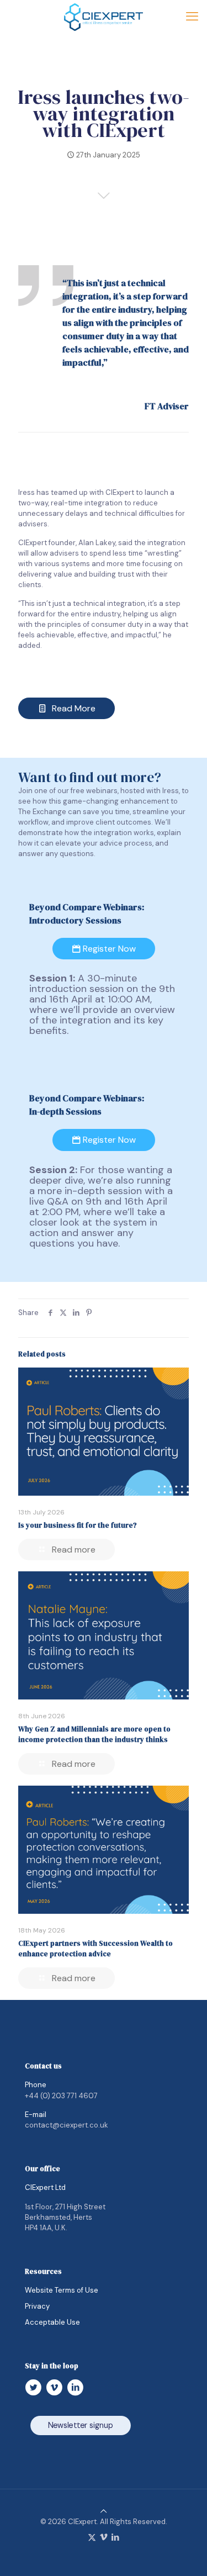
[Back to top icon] (104, 2511)
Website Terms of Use (62, 2290)
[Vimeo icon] (104, 2537)
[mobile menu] (192, 17)
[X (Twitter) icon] (92, 2537)
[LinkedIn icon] (115, 2537)
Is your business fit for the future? (78, 1525)
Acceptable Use (52, 2322)
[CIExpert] (104, 17)
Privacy (37, 2306)
